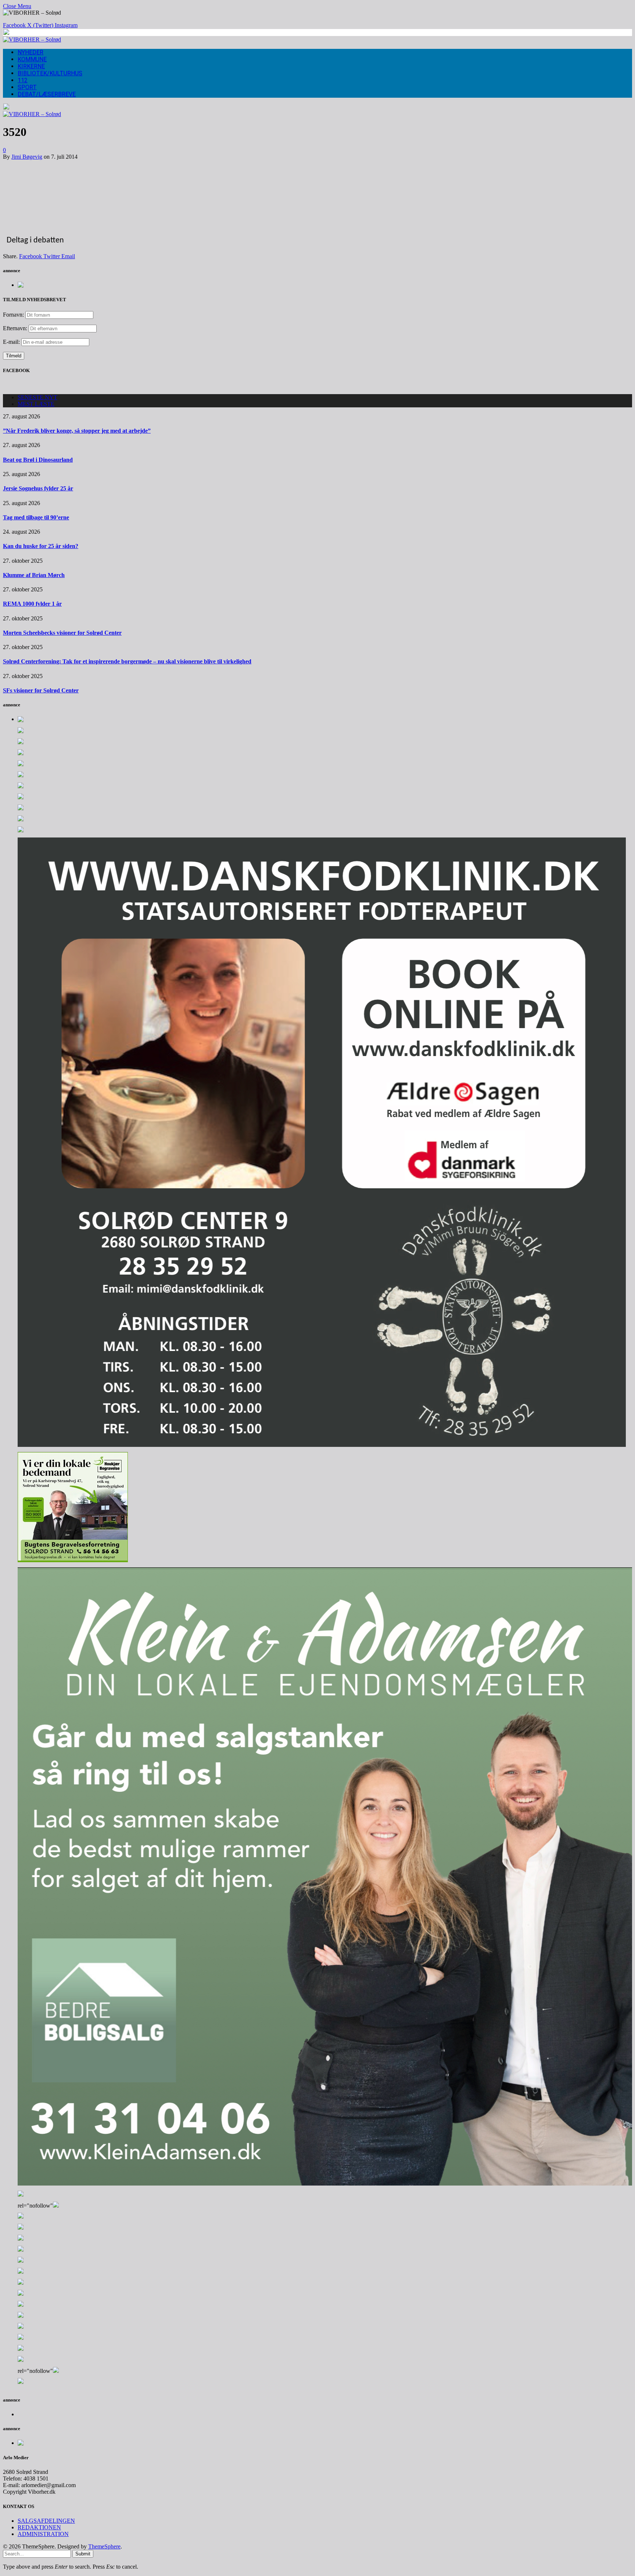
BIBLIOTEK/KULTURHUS (50, 73)
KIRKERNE (31, 66)
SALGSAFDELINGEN (46, 2521)
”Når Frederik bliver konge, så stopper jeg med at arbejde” (77, 431)
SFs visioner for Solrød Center (41, 690)
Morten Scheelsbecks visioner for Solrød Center (62, 633)
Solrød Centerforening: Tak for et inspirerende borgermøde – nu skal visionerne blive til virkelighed (127, 661)
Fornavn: (13, 315)
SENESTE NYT (37, 397)
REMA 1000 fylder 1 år (32, 604)
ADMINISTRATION (43, 2534)
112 (23, 80)
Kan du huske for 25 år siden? (41, 546)
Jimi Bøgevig (27, 157)
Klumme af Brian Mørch (34, 575)
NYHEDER (31, 52)
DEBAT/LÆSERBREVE (47, 94)
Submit (83, 2554)
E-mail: (12, 342)
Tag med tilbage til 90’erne (36, 517)
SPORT (27, 87)
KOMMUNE (32, 59)
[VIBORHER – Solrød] (32, 39)
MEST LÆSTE (36, 404)
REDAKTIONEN (39, 2527)
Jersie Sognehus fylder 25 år (38, 488)
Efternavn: (15, 328)
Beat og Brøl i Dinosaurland (38, 460)
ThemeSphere (104, 2546)
